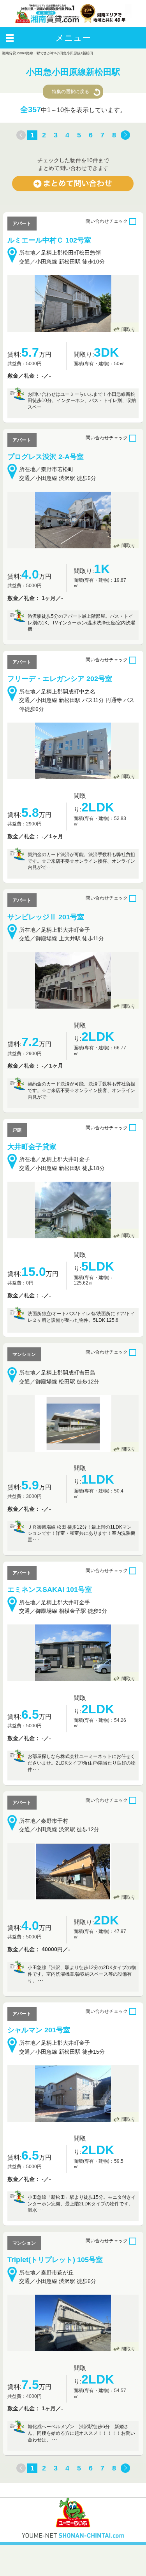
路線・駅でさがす (40, 53)
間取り (128, 329)
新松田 (88, 53)
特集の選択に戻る (70, 92)
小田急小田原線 (68, 53)
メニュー (73, 38)
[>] (125, 135)
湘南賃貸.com (13, 53)
